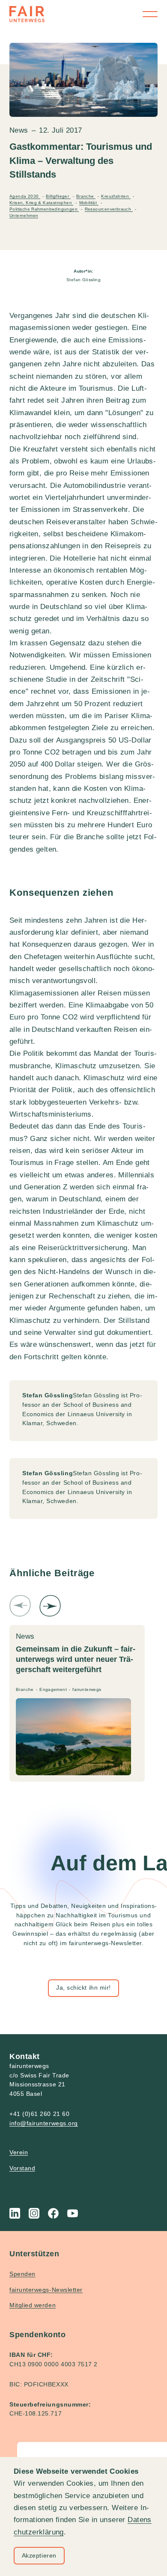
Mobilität (89, 203)
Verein (19, 2152)
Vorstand (22, 2168)
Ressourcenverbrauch (109, 209)
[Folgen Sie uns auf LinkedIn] (15, 2213)
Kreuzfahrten (116, 196)
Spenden (22, 2274)
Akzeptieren (39, 2555)
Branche (86, 196)
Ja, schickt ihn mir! (83, 1988)
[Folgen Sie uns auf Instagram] (34, 2213)
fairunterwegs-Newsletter (46, 2290)
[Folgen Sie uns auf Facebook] (53, 2213)
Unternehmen (24, 215)
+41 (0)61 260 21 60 (39, 2114)
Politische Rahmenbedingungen (44, 209)
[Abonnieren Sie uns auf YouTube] (73, 2213)
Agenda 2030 (25, 196)
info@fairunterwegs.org (44, 2123)
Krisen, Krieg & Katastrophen (41, 203)
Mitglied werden (33, 2305)
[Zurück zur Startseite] (27, 14)
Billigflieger (58, 196)
